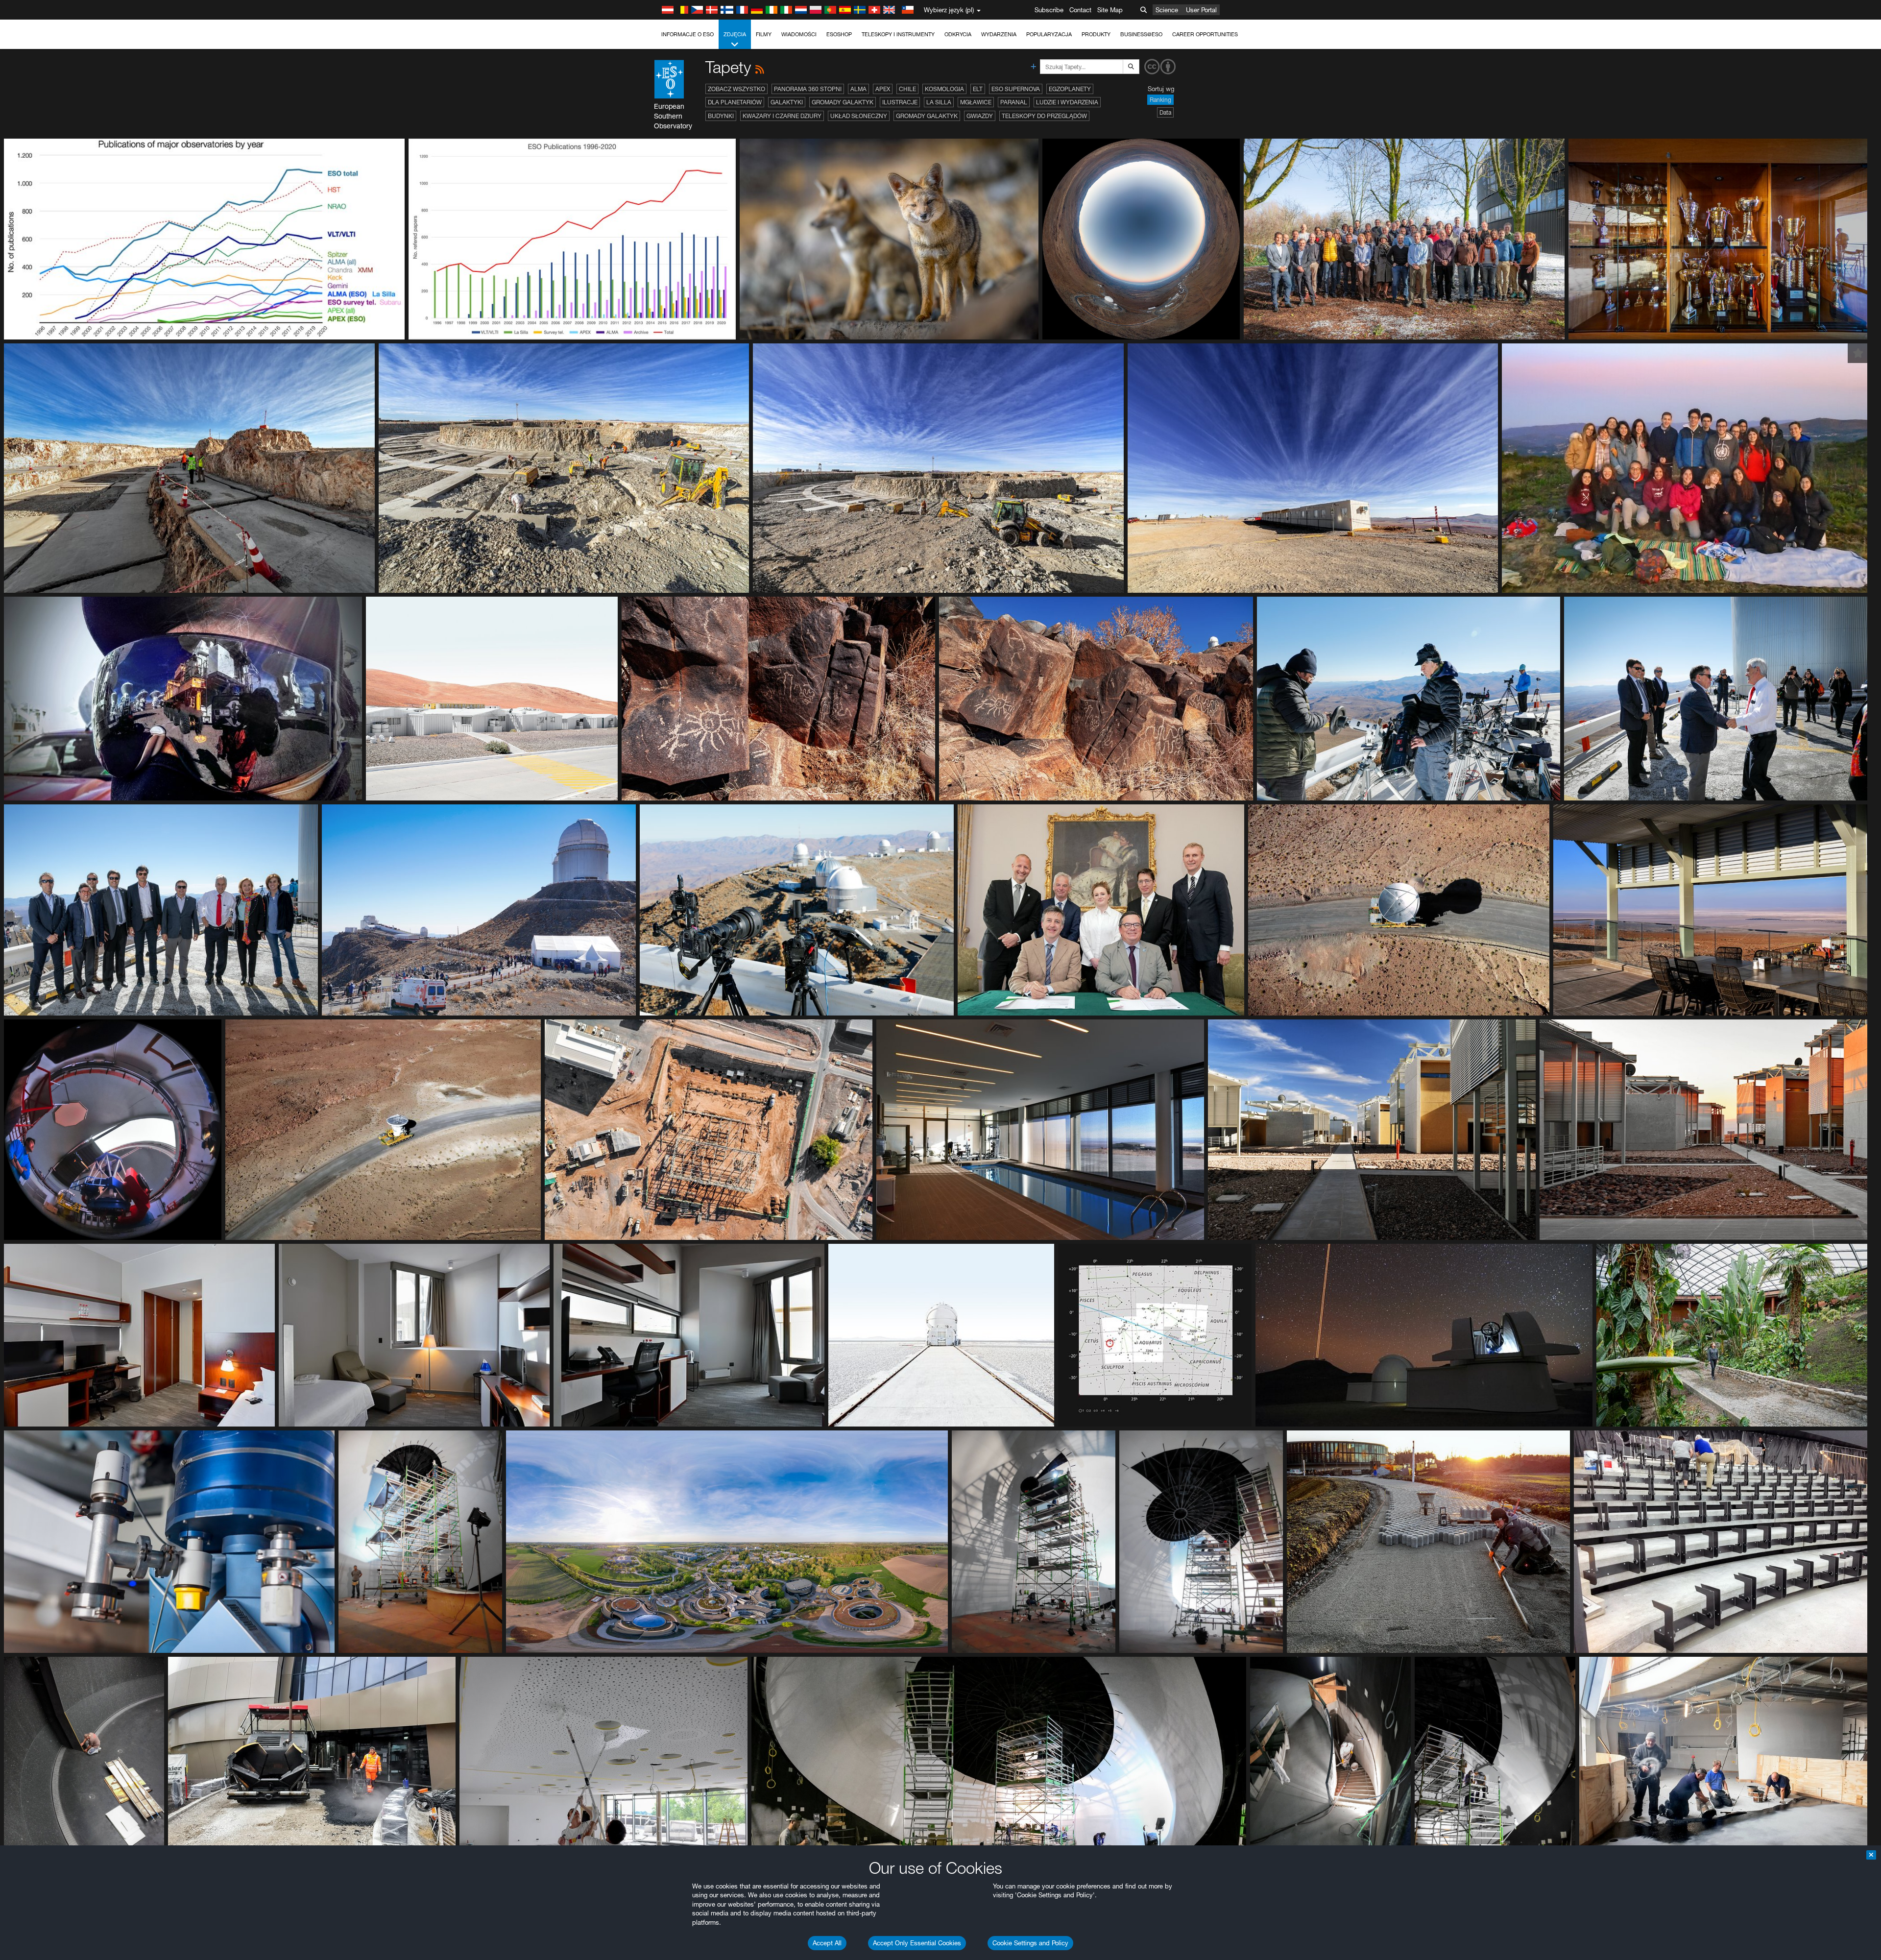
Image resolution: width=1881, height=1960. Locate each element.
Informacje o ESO (687, 34)
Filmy (764, 34)
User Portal (1201, 10)
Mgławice (976, 102)
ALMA (858, 89)
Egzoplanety (1070, 89)
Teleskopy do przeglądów (1044, 116)
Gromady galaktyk (843, 102)
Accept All (827, 1943)
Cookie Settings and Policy (1030, 1943)
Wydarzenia (999, 34)
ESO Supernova (1016, 89)
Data (1165, 112)
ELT (978, 89)
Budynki (721, 116)
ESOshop (839, 34)
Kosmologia (944, 89)
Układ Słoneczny (859, 116)
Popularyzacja (1049, 34)
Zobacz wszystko (736, 89)
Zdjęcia (735, 34)
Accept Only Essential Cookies (917, 1943)
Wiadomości (799, 34)
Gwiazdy (980, 116)
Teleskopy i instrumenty (898, 34)
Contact (1080, 10)
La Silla (939, 102)
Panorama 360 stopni (808, 89)
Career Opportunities (1205, 34)
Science (1167, 10)
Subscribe (1049, 10)
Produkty (1096, 34)
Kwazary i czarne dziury (782, 116)
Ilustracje (900, 102)
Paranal (1014, 102)
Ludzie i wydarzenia (1067, 102)
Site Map (1110, 10)
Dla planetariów (735, 102)
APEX (883, 89)
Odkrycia (958, 34)
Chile (907, 89)
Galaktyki (787, 102)
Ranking (1160, 100)
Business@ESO (1141, 34)
